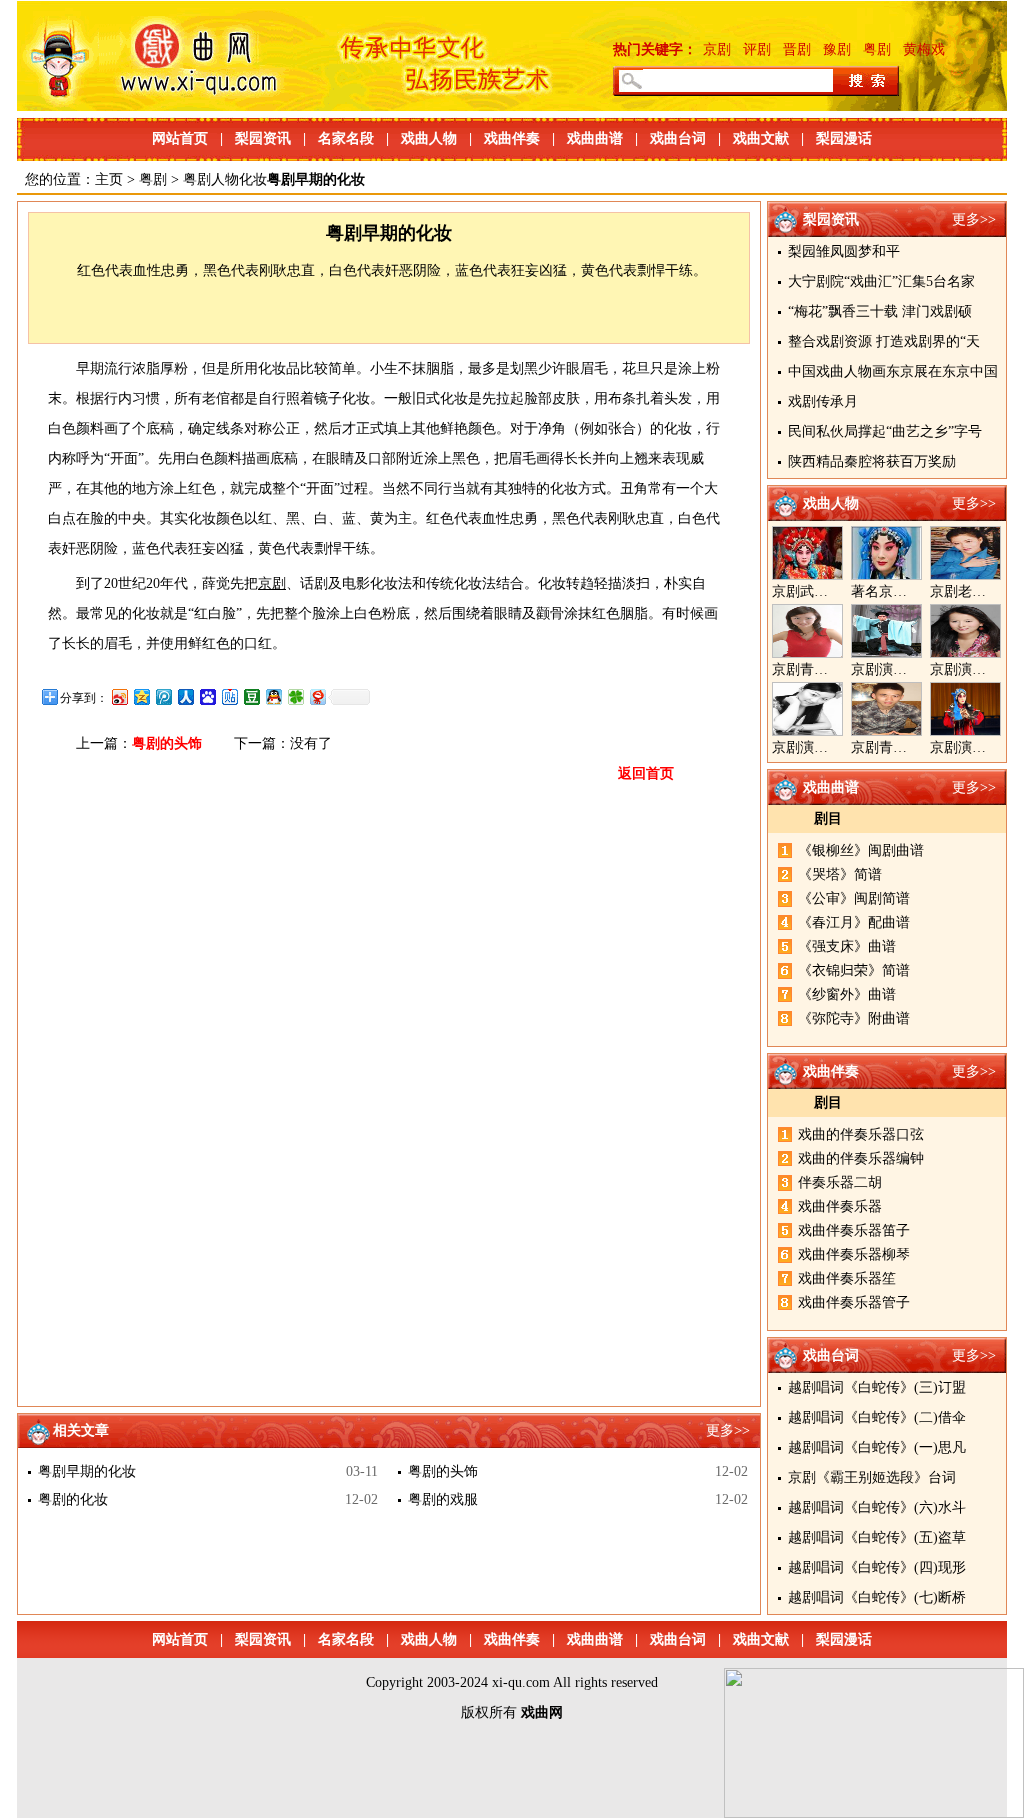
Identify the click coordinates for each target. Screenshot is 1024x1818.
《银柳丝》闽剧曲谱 (861, 850)
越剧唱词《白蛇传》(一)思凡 (877, 1447)
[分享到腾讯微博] (163, 696)
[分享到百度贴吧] (229, 696)
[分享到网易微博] (317, 696)
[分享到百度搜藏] (207, 696)
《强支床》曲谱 (847, 946)
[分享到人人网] (185, 696)
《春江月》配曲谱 (854, 922)
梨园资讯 (263, 138)
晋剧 (797, 49)
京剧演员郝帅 (893, 669)
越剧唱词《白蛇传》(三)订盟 (877, 1387)
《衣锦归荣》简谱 (854, 970)
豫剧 (837, 49)
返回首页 (646, 773)
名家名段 (346, 138)
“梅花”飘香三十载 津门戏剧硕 (880, 311)
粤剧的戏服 (443, 1499)
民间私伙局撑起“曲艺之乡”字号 (885, 431)
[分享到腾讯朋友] (295, 696)
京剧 (717, 49)
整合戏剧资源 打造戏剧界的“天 (884, 341)
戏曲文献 (761, 138)
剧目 (828, 818)
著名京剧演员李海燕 (914, 591)
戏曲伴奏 (512, 138)
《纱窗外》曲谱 (847, 994)
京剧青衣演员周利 (828, 669)
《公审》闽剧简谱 (854, 898)
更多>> (974, 219)
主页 (109, 179)
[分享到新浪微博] (119, 696)
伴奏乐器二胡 (840, 1182)
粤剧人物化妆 (225, 179)
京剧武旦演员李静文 (835, 591)
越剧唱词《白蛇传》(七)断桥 (877, 1597)
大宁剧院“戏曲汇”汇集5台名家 (881, 281)
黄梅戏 (924, 49)
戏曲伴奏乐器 (840, 1206)
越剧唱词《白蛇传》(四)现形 (877, 1567)
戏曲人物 (429, 138)
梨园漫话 (844, 138)
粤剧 (877, 49)
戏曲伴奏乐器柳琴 (854, 1254)
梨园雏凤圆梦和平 (844, 251)
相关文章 (81, 1430)
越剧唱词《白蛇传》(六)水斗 (877, 1507)
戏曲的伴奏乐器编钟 (861, 1158)
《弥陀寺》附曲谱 (854, 1018)
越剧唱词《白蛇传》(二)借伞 (877, 1417)
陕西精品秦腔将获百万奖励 (872, 461)
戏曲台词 (678, 138)
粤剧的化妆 (73, 1499)
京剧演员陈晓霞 (821, 747)
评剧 (757, 49)
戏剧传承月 (823, 401)
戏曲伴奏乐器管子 (854, 1302)
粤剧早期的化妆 (87, 1471)
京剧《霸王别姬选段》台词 (872, 1477)
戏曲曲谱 (595, 138)
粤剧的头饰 (167, 743)
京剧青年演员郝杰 (907, 747)
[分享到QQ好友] (273, 696)
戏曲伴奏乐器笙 (847, 1278)
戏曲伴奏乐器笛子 (854, 1230)
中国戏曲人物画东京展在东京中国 (893, 371)
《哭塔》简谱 (840, 874)
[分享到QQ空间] (141, 696)
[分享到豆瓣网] (251, 696)
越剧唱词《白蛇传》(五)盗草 (877, 1537)
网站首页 (180, 138)
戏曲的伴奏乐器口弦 (861, 1134)
